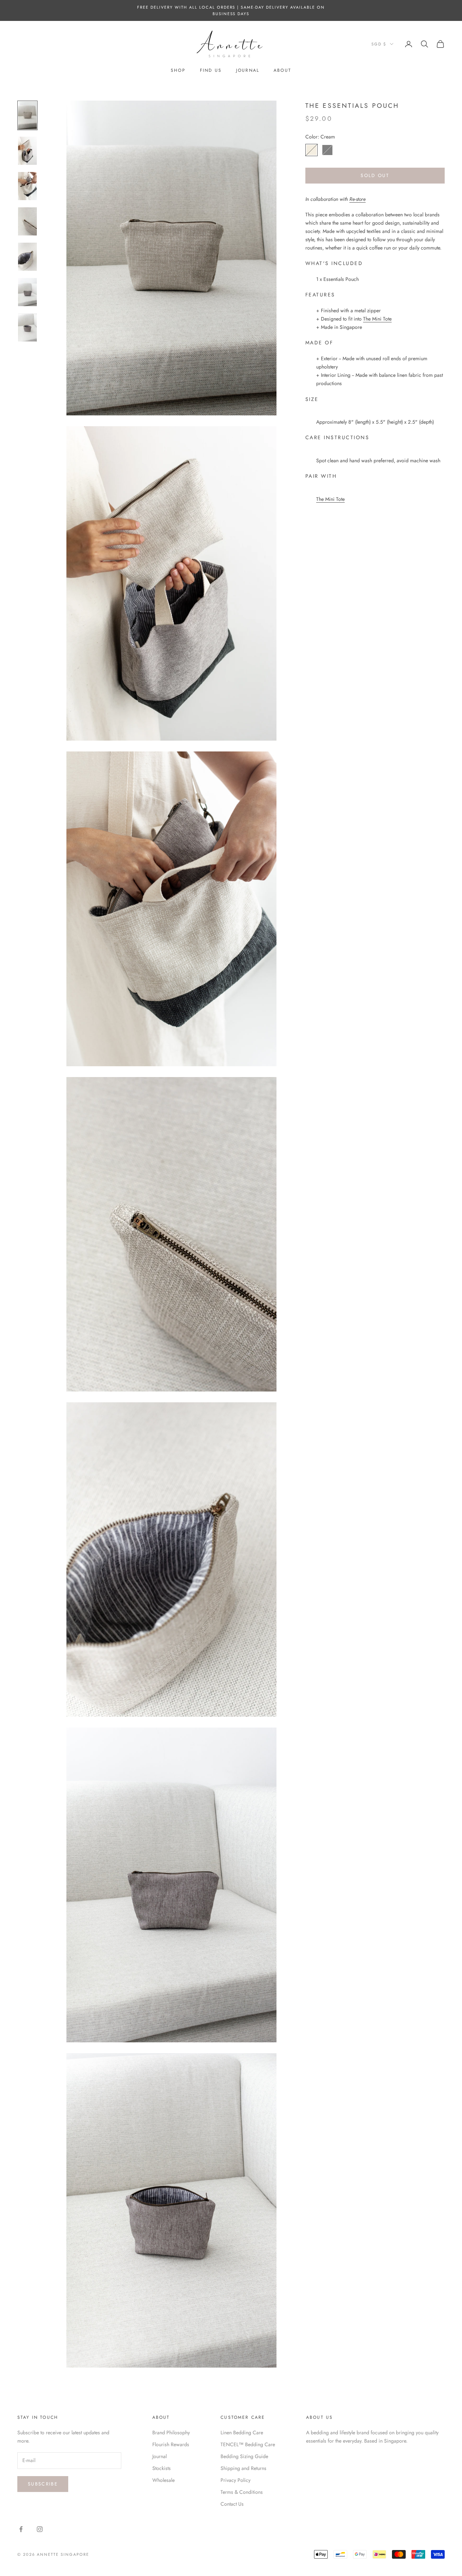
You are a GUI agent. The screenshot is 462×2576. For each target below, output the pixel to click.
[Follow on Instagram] (40, 2529)
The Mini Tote (377, 319)
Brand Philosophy (171, 2432)
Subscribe (43, 2484)
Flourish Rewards (171, 2444)
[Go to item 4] (27, 221)
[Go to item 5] (27, 257)
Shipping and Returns (243, 2468)
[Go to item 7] (27, 327)
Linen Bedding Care (242, 2432)
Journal (248, 70)
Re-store (358, 199)
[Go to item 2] (27, 151)
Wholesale (164, 2480)
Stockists (162, 2468)
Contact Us (232, 2504)
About (282, 70)
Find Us (211, 70)
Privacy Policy (236, 2480)
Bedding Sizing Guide (244, 2456)
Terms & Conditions (242, 2492)
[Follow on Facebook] (21, 2529)
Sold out (375, 176)
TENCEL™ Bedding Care (248, 2444)
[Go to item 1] (27, 115)
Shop (178, 70)
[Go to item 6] (27, 292)
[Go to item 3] (27, 186)
